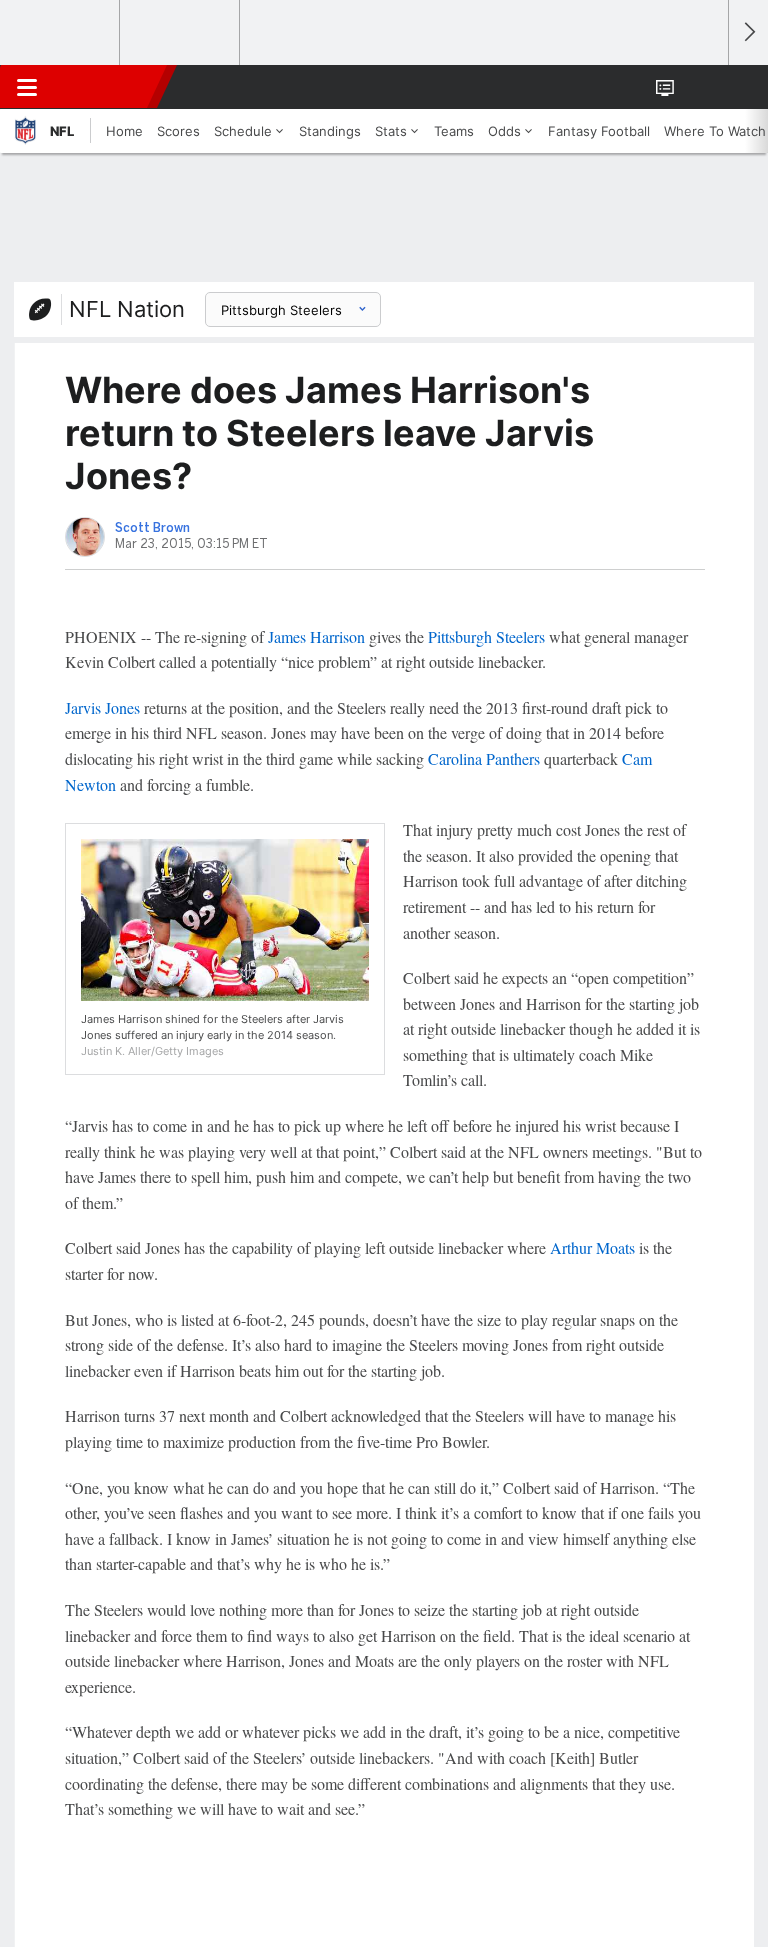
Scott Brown (152, 528)
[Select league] (61, 33)
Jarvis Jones (102, 707)
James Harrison (316, 636)
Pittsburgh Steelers (486, 636)
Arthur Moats (592, 1247)
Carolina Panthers (484, 758)
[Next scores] (748, 32)
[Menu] (27, 87)
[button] (702, 87)
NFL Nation (127, 309)
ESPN (107, 87)
